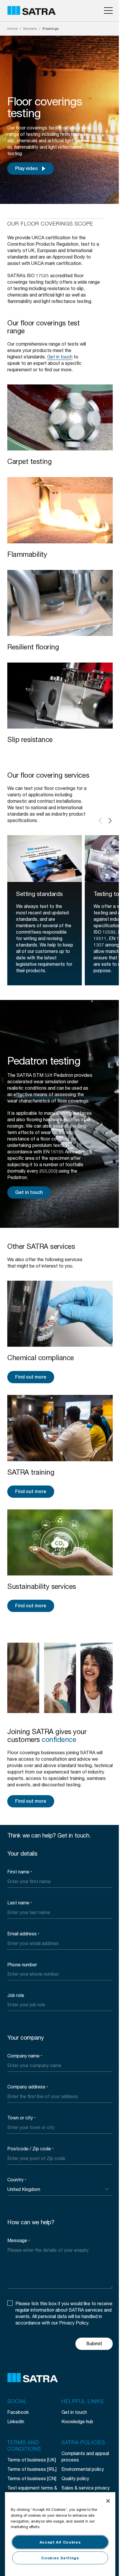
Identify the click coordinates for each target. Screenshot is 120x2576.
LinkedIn (16, 2421)
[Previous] (100, 821)
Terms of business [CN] (32, 2478)
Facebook (18, 2412)
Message (18, 2240)
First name (20, 1872)
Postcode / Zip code (30, 2148)
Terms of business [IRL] (32, 2469)
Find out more (31, 1377)
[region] (60, 2534)
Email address (23, 1933)
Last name (20, 1902)
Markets (30, 28)
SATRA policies (83, 2443)
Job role (16, 1995)
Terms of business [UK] (32, 2460)
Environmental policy (83, 2469)
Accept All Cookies (60, 2542)
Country (17, 2179)
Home (13, 28)
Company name (25, 2056)
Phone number (22, 1964)
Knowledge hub (77, 2421)
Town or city (21, 2118)
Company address (28, 2087)
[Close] (108, 2501)
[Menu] (108, 11)
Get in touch (29, 1192)
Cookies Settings (60, 2558)
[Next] (110, 821)
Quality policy (75, 2478)
